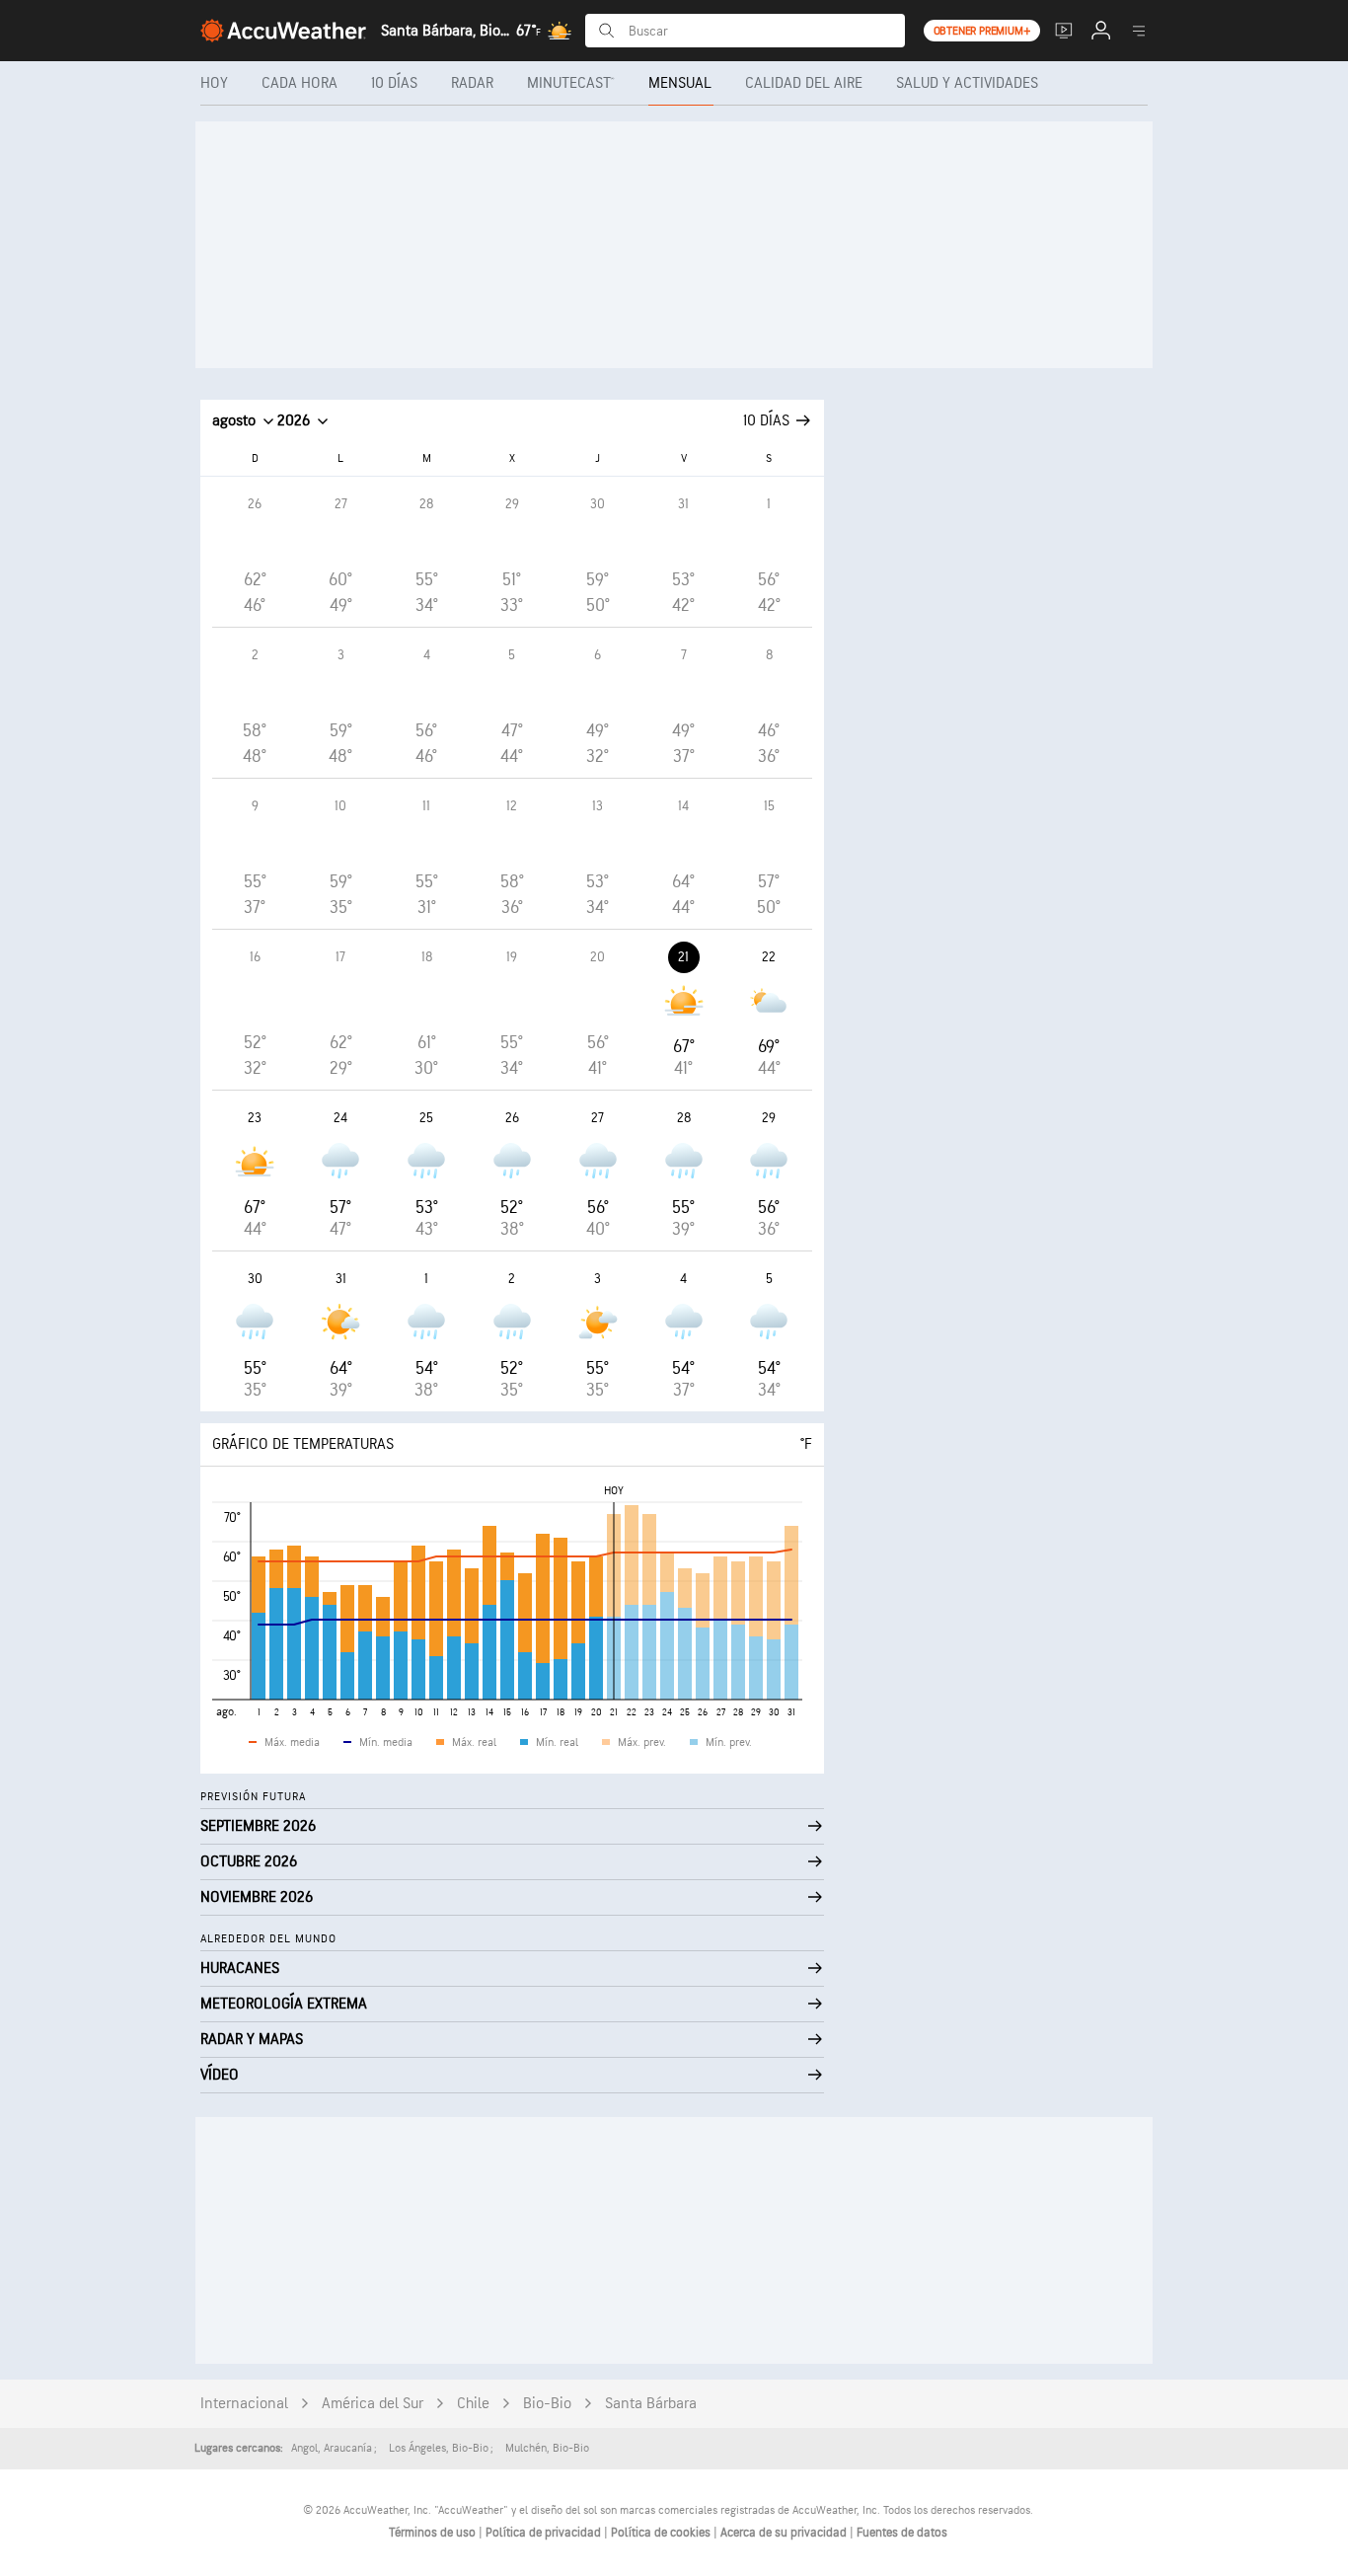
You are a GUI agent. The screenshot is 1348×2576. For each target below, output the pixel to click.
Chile (473, 2404)
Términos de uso (434, 2533)
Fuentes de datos (902, 2533)
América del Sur (373, 2404)
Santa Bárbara (651, 2404)
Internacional (244, 2404)
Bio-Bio (547, 2404)
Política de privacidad (545, 2533)
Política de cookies (662, 2533)
